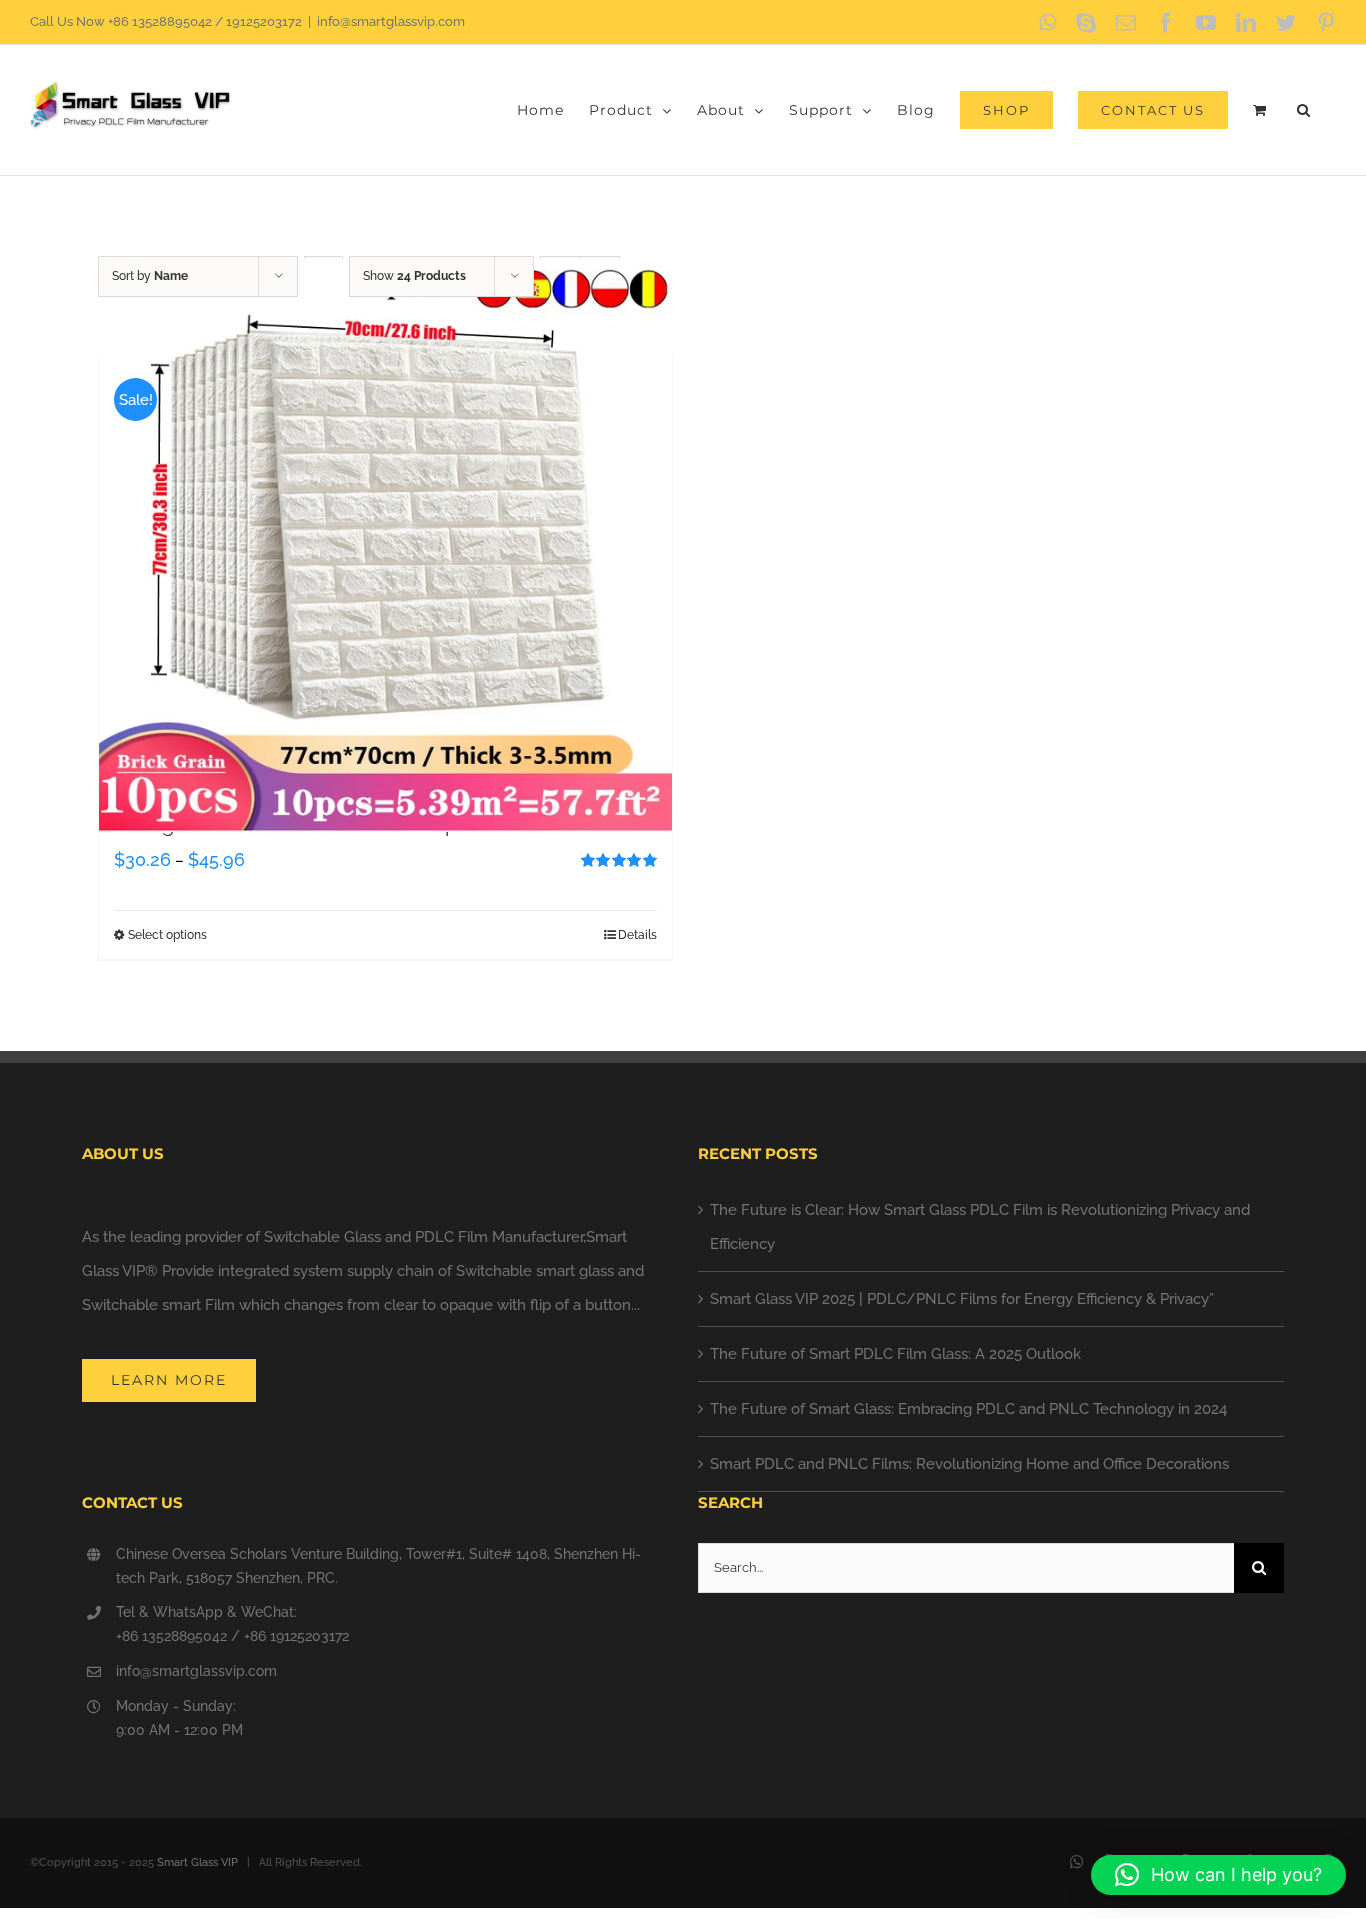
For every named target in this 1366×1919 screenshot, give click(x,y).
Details (637, 935)
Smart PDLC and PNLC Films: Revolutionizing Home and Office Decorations (969, 1464)
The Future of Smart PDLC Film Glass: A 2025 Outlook (895, 1354)
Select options (167, 935)
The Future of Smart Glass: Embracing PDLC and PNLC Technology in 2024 (968, 1409)
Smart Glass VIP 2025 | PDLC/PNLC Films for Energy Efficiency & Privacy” (962, 1299)
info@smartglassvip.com (391, 21)
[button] (1304, 110)
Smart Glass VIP (197, 1862)
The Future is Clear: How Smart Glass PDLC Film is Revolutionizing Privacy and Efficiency (980, 1227)
